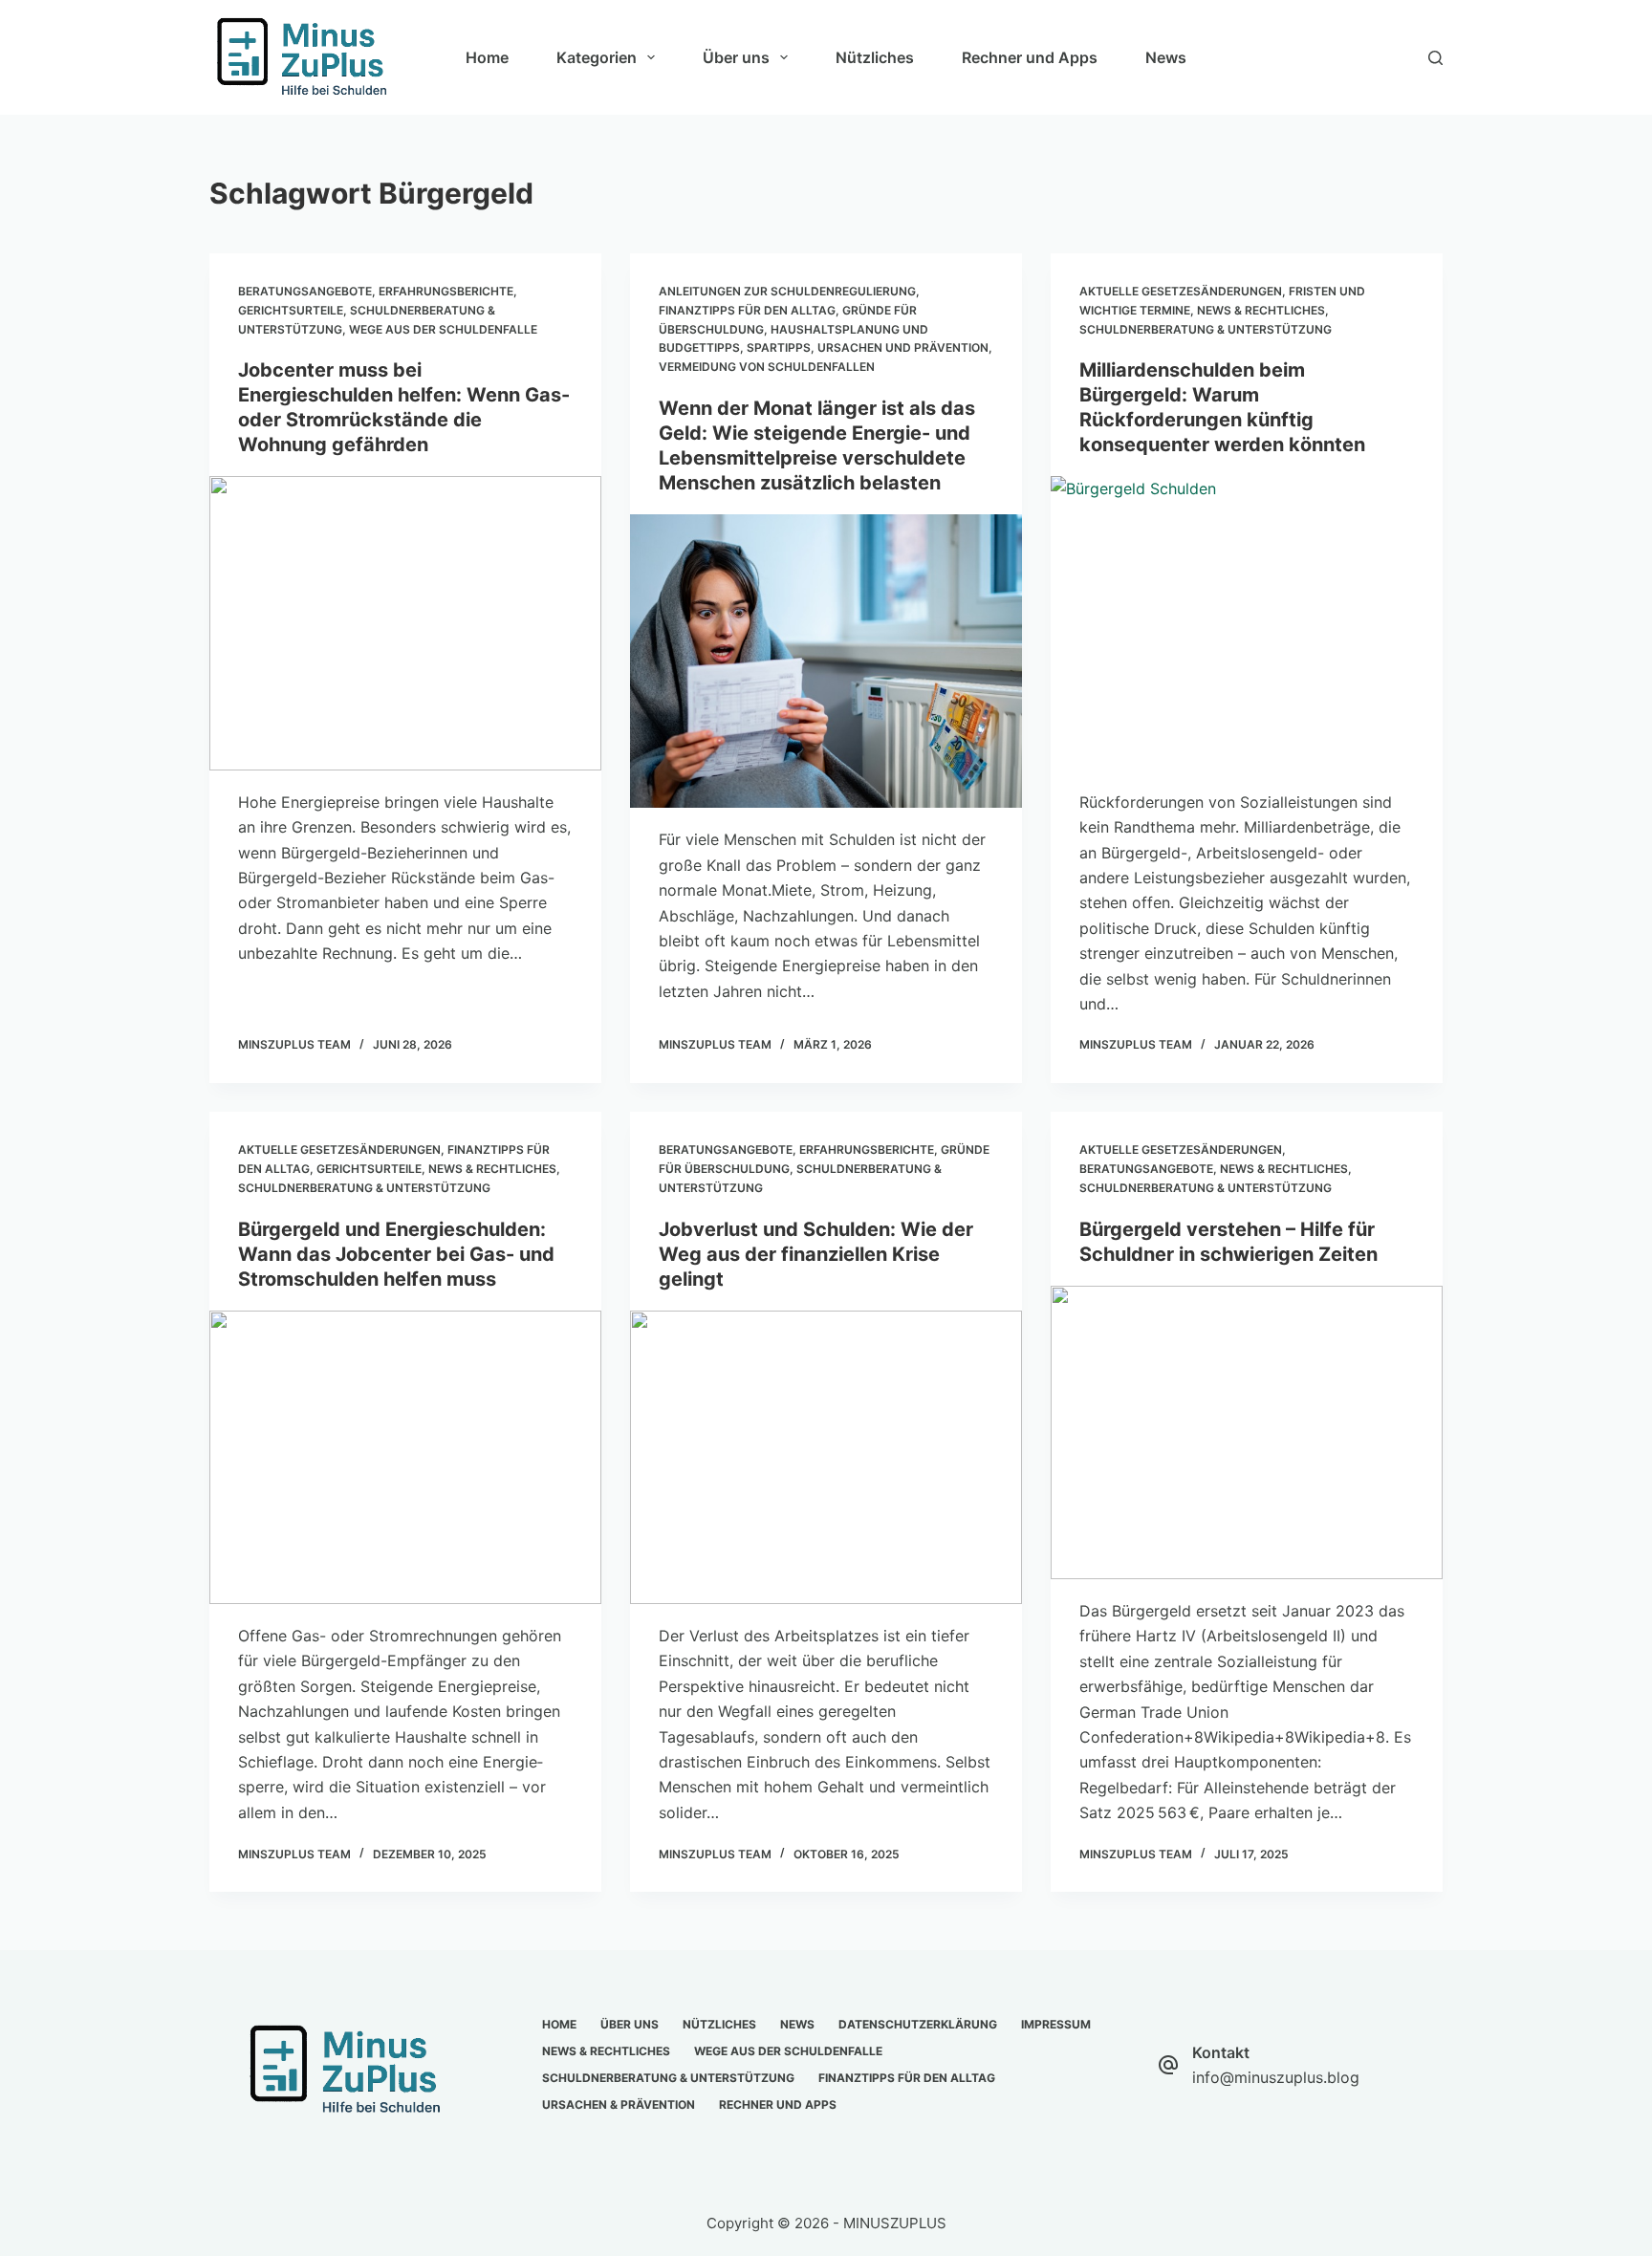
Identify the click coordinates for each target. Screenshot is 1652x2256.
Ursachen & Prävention (619, 2104)
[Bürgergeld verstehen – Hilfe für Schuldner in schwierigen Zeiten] (1247, 1433)
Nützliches (875, 57)
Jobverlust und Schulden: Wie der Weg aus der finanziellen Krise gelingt (816, 1254)
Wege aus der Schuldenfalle (443, 329)
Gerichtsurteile (291, 310)
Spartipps (779, 347)
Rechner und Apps (1030, 57)
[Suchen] (1435, 58)
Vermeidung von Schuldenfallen (767, 367)
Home (487, 57)
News (1166, 57)
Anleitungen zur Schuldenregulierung (787, 291)
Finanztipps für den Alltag (747, 310)
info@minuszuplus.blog (1276, 2077)
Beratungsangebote (305, 291)
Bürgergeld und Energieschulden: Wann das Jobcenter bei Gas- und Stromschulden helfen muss (396, 1254)
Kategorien (597, 57)
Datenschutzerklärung (918, 2024)
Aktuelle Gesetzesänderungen (1181, 291)
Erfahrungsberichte (446, 291)
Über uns (736, 57)
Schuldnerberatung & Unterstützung (1206, 329)
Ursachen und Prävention (903, 347)
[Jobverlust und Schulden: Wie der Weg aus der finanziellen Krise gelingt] (826, 1458)
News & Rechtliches (1261, 310)
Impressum (1056, 2024)
